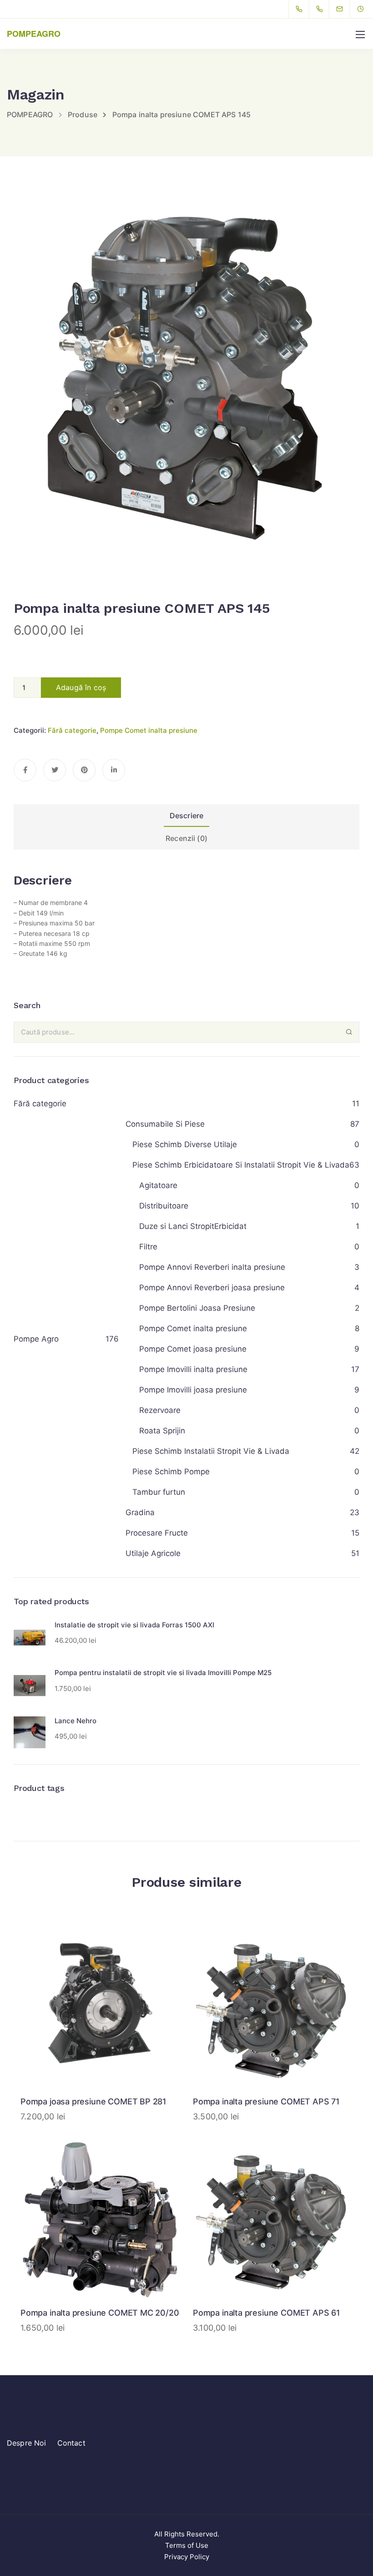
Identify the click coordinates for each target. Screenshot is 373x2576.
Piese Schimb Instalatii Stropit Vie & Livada (211, 1451)
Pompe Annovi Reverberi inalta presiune (212, 1267)
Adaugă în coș (81, 687)
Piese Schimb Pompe (171, 1472)
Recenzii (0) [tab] (186, 838)
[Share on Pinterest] (84, 770)
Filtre (148, 1247)
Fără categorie (72, 730)
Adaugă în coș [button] (100, 2051)
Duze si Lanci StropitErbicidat (193, 1226)
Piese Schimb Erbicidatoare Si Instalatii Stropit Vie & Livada (241, 1165)
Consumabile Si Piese (165, 1124)
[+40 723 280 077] (301, 9)
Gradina (140, 1512)
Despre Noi (27, 2443)
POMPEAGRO (34, 34)
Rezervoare (160, 1410)
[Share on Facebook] (25, 770)
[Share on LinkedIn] (114, 770)
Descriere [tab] (186, 816)
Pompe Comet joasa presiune (193, 1349)
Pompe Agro (36, 1339)
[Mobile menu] (360, 35)
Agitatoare (158, 1185)
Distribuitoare (164, 1206)
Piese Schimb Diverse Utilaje (185, 1144)
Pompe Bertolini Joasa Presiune (197, 1308)
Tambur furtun (159, 1492)
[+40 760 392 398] (321, 9)
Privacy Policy (187, 2557)
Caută (349, 1032)
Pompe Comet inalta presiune (149, 730)
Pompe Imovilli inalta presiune (193, 1369)
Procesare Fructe (157, 1533)
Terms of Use (187, 2545)
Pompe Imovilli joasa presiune (193, 1390)
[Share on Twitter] (55, 770)
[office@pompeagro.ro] (345, 9)
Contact (71, 2443)
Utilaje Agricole (153, 1553)
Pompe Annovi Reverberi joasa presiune (212, 1288)
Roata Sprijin (162, 1431)
